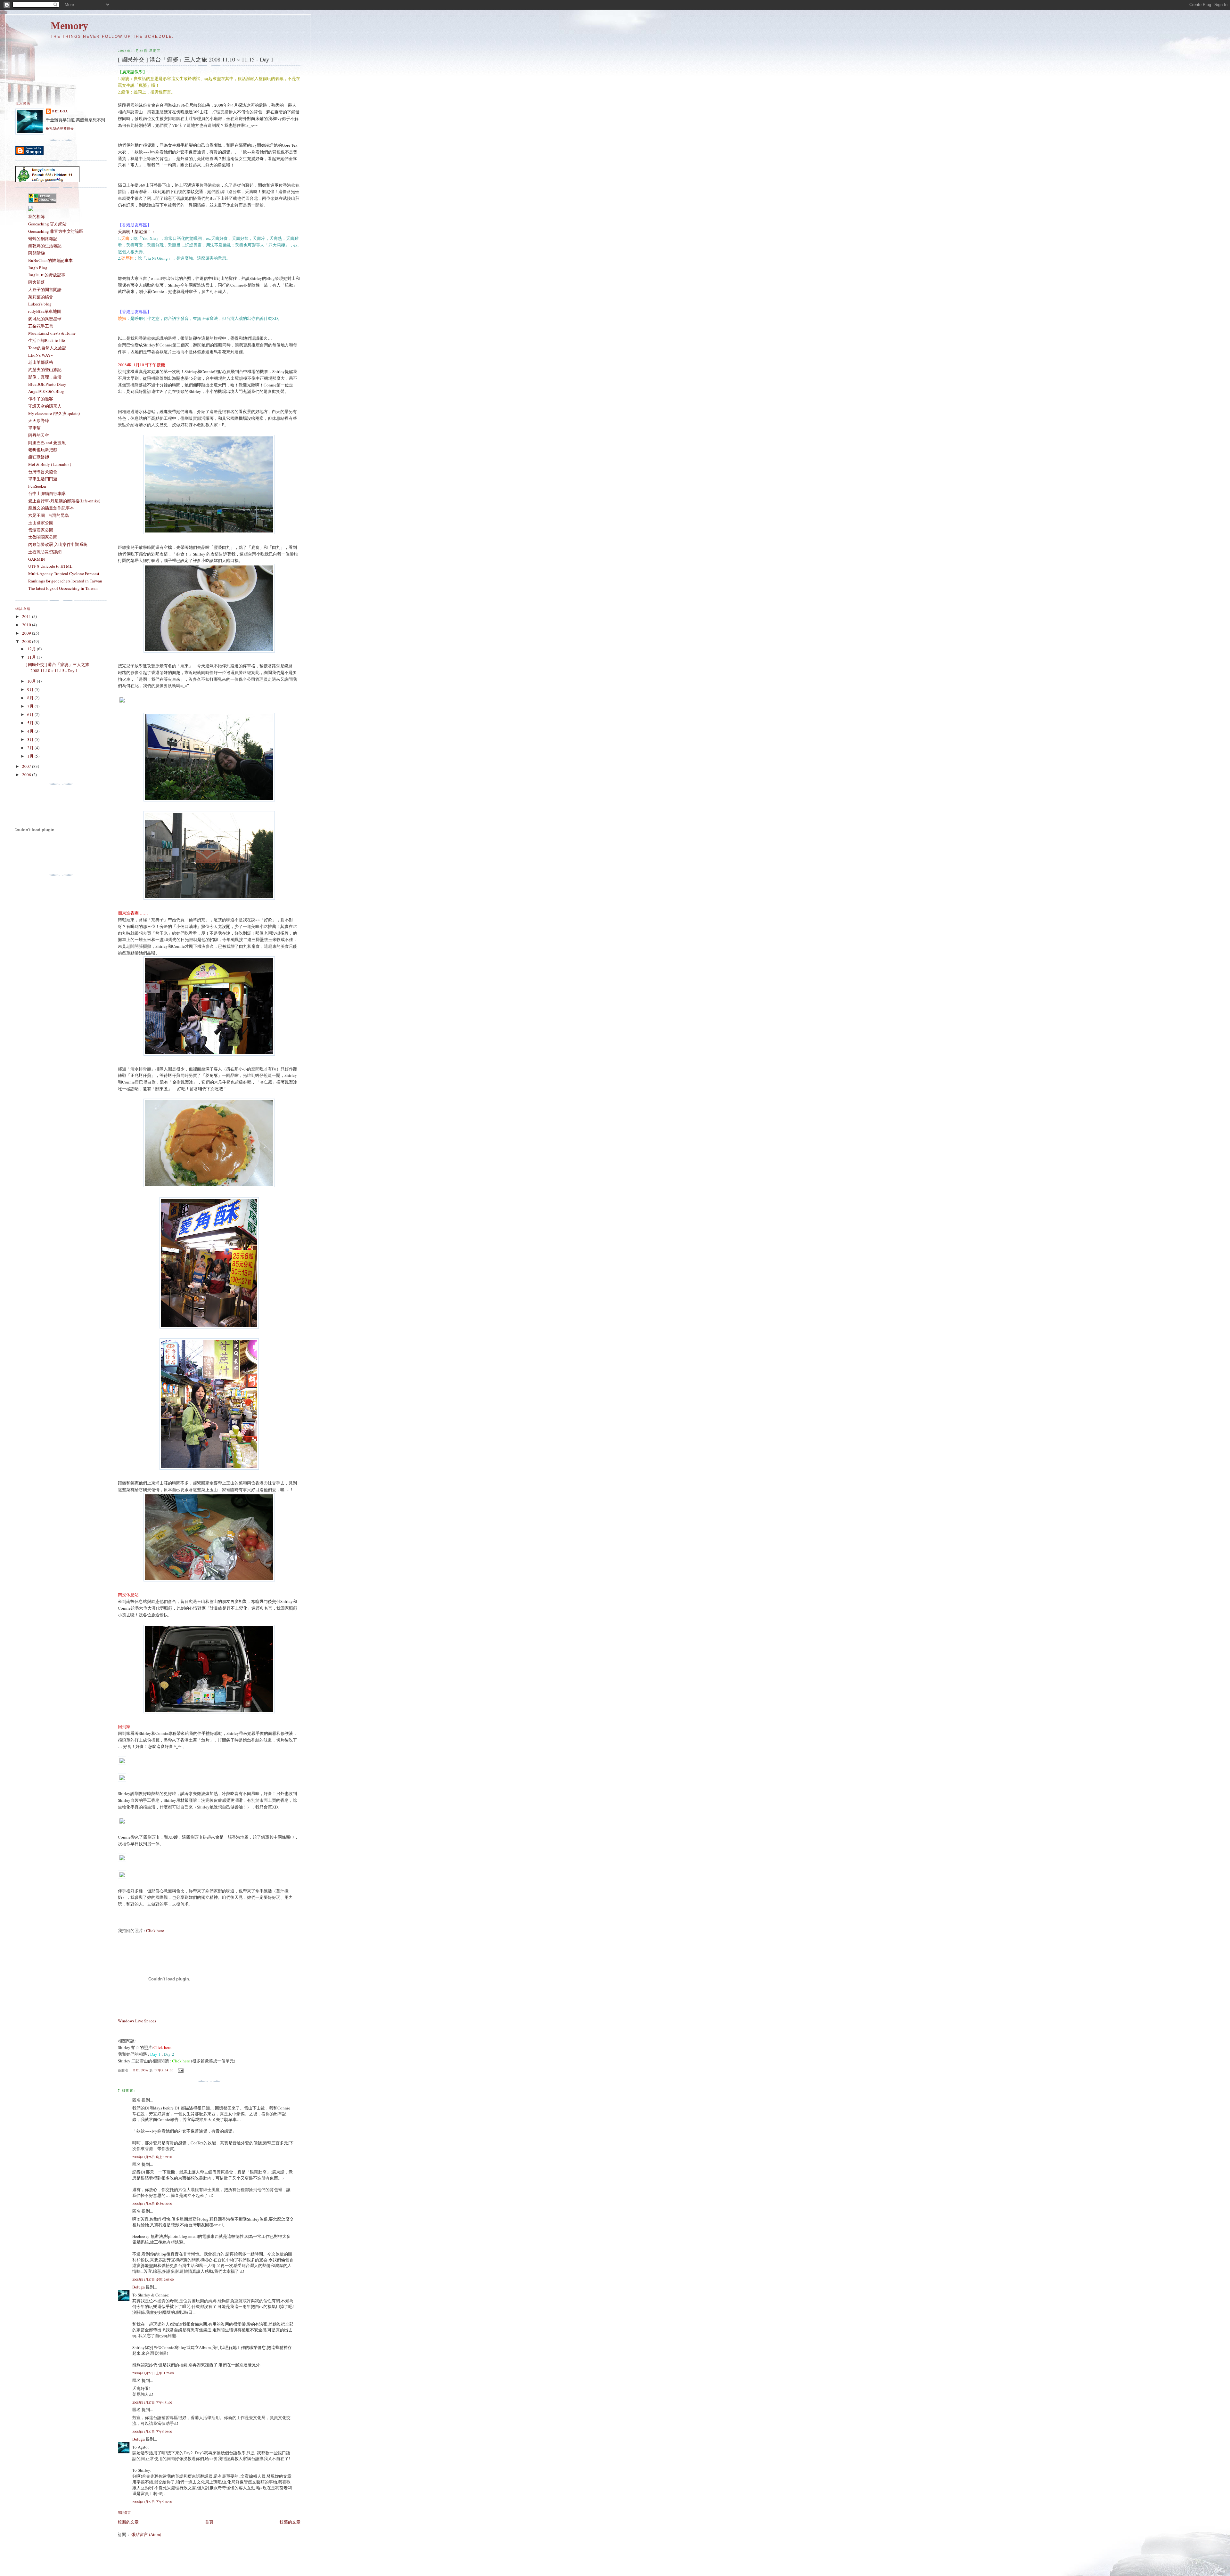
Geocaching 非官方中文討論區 (56, 231)
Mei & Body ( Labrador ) (50, 464)
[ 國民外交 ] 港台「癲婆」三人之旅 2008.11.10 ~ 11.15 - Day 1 (57, 668)
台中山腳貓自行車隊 (47, 493)
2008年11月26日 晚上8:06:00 (152, 2204)
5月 (31, 723)
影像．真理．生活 (45, 377)
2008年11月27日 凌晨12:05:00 (153, 2279)
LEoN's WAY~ (41, 355)
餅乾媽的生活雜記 (45, 246)
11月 (32, 657)
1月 (31, 756)
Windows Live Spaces (137, 2021)
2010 (27, 625)
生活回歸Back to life (47, 340)
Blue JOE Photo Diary (47, 384)
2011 (27, 616)
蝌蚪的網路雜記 (43, 239)
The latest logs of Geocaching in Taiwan (63, 588)
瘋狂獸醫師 (39, 457)
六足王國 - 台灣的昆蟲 (49, 515)
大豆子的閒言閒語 (45, 289)
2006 (27, 775)
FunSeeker (37, 486)
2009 (27, 633)
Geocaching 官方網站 (47, 224)
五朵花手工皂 (41, 326)
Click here (155, 1930)
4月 (31, 731)
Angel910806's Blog (46, 391)
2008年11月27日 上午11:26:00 (153, 2373)
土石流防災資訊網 (45, 552)
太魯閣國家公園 (43, 537)
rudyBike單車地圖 (45, 311)
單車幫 (34, 428)
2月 (31, 748)
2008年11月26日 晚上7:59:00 (152, 2157)
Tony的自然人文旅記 (47, 348)
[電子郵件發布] (180, 2070)
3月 (31, 739)
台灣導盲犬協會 (43, 472)
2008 (27, 641)
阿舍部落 (37, 282)
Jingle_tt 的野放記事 (47, 275)
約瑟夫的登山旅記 (45, 370)
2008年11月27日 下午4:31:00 (152, 2402)
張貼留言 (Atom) (146, 2534)
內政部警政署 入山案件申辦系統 (58, 544)
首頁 (209, 2522)
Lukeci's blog (40, 304)
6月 (31, 714)
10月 (32, 681)
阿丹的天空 (39, 435)
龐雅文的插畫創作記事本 (51, 508)
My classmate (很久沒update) (54, 413)
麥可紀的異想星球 (45, 319)
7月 (31, 706)
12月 (32, 649)
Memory (69, 26)
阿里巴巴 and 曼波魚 (47, 443)
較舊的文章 (290, 2522)
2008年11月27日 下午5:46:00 (152, 2502)
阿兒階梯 (37, 253)
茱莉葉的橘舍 (41, 297)
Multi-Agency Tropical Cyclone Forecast (64, 573)
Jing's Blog (38, 268)
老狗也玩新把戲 (43, 450)
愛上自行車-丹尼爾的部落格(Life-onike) (64, 501)
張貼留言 (124, 2513)
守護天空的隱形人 (45, 406)
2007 (27, 766)
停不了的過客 (41, 399)
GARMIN (37, 559)
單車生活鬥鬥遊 (43, 479)
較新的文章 (128, 2522)
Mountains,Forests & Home (52, 333)
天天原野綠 (39, 420)
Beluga (139, 2287)
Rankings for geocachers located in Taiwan (65, 581)
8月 (31, 698)
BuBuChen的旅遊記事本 (50, 260)
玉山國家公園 (41, 523)
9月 (31, 689)
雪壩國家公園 (41, 530)
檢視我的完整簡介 (60, 128)
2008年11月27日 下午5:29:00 (152, 2432)
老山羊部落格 (41, 362)
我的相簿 (37, 216)
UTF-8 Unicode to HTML (50, 566)
